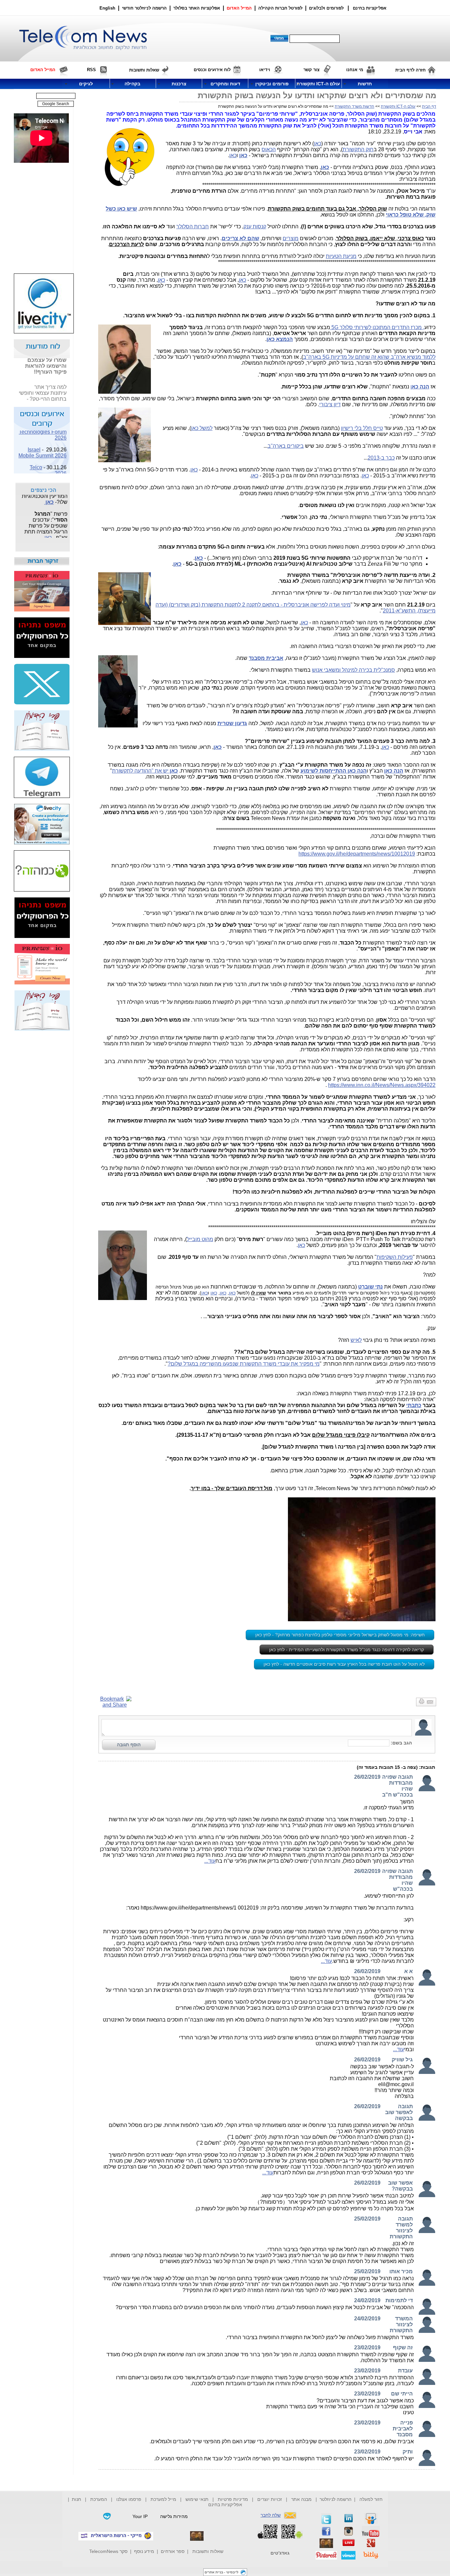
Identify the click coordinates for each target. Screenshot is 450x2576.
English (107, 8)
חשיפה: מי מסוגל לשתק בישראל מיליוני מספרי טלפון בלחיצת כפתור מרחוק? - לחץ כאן (340, 1635)
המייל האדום (239, 8)
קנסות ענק (255, 226)
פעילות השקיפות (395, 1257)
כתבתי (414, 1405)
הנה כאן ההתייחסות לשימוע (334, 771)
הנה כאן (394, 771)
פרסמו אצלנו (129, 2499)
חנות (76, 2499)
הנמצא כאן (280, 339)
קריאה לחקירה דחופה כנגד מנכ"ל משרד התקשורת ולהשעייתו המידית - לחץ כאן (347, 1650)
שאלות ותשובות (208, 2551)
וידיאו (265, 70)
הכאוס (269, 149)
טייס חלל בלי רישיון (362, 428)
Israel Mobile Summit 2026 (42, 443)
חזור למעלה (371, 2499)
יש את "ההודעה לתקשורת (145, 771)
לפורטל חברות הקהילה (280, 8)
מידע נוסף (144, 2551)
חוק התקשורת (358, 149)
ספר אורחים (173, 2551)
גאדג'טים (280, 2553)
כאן (318, 143)
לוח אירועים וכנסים (212, 70)
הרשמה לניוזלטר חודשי (145, 8)
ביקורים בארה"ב (286, 446)
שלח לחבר (271, 2515)
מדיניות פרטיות (233, 2499)
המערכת (99, 2499)
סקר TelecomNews (108, 2551)
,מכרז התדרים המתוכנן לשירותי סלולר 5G (377, 327)
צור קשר (311, 70)
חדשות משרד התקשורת (354, 106)
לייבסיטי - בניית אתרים (222, 2572)
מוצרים (291, 238)
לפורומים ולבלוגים (326, 8)
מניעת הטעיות (341, 256)
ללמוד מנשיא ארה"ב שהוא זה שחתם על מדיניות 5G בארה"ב (369, 357)
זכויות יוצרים (270, 2499)
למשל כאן (202, 428)
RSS (91, 70)
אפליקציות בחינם (225, 2505)
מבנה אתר (301, 2499)
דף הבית (429, 106)
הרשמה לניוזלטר (336, 2499)
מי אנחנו (355, 70)
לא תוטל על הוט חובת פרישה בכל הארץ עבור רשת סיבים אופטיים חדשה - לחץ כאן (344, 1664)
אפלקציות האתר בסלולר (197, 8)
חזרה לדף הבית (410, 70)
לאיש (356, 1340)
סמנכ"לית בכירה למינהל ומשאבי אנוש (353, 670)
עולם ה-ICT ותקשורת (398, 106)
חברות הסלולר (193, 226)
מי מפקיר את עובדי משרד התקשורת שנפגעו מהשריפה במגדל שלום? (244, 1364)
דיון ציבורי (330, 404)
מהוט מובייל (200, 1239)
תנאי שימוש (197, 2499)
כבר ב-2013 (381, 458)
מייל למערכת (163, 2499)
